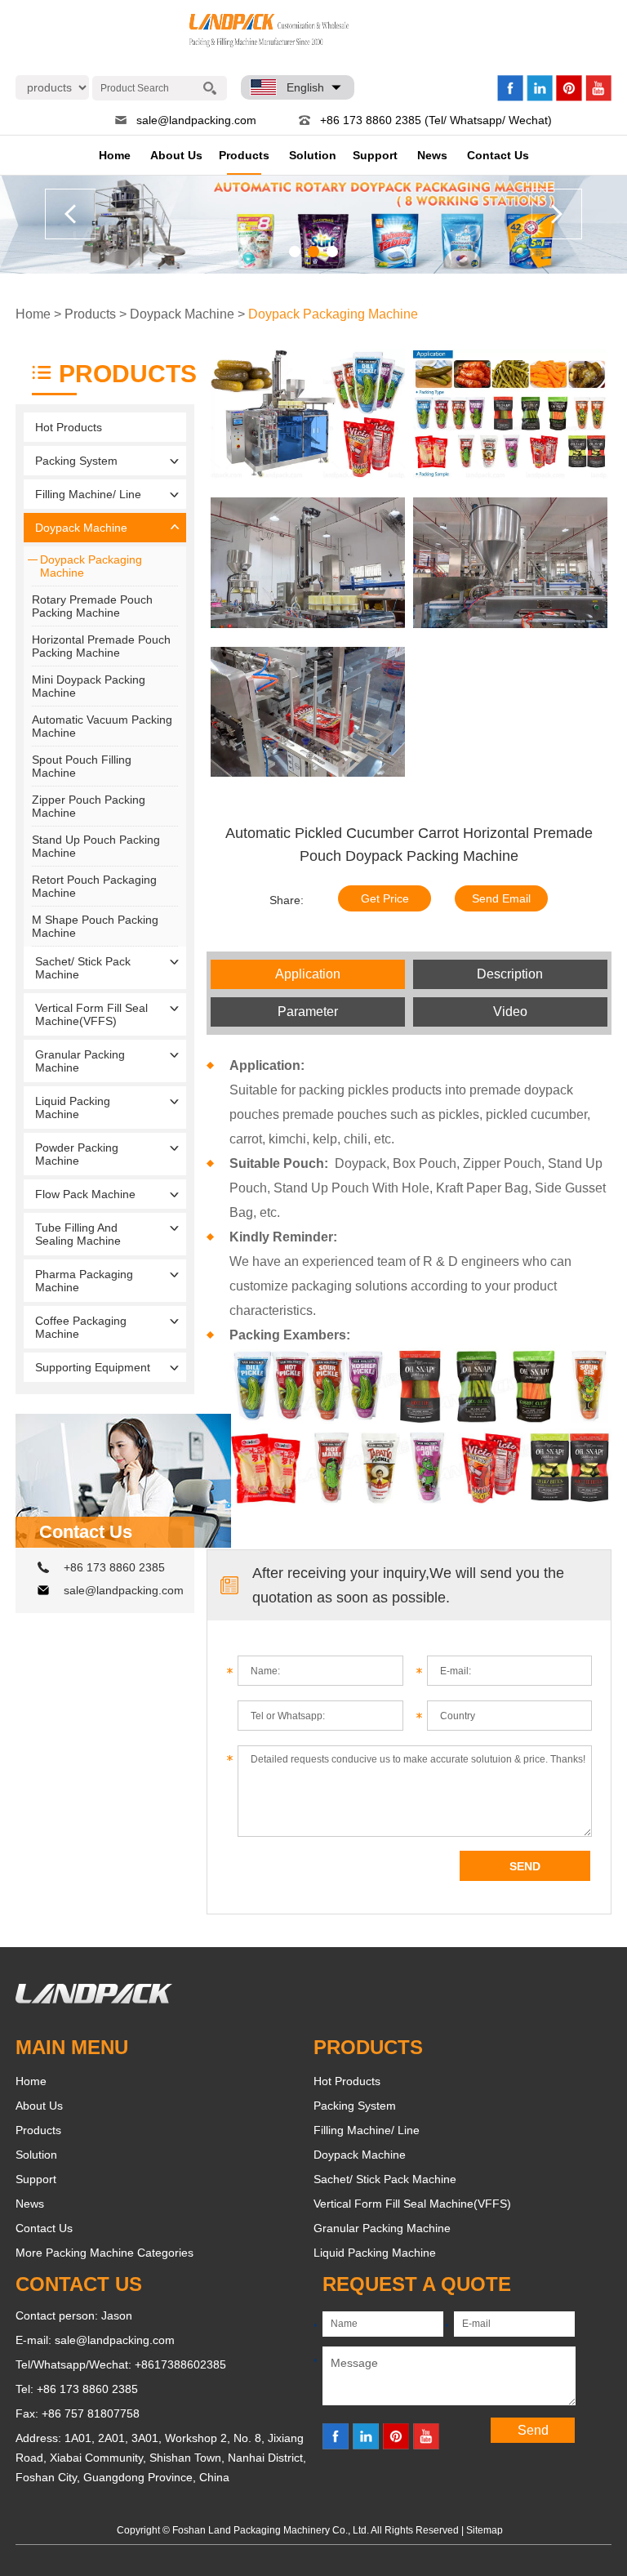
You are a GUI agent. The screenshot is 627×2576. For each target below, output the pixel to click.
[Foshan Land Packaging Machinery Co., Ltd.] (94, 1999)
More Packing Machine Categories (104, 2253)
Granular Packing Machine (80, 1061)
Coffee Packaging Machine (81, 1327)
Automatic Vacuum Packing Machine (102, 726)
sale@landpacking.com (196, 120)
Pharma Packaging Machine (84, 1281)
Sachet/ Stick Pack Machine (83, 968)
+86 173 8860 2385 (114, 1567)
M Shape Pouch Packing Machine (95, 926)
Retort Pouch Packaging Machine (94, 886)
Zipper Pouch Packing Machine (89, 806)
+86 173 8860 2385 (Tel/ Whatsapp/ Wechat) (436, 120)
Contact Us (498, 155)
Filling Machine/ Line (88, 494)
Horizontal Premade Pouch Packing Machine (101, 646)
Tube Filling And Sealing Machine (78, 1234)
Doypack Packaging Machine (333, 314)
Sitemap (485, 2530)
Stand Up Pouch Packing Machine (96, 846)
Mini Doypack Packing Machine (89, 686)
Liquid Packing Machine (73, 1108)
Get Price (385, 898)
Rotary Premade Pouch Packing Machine (92, 606)
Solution (313, 155)
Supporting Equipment (93, 1367)
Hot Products (69, 427)
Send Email (501, 898)
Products (244, 155)
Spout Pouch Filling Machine (82, 766)
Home (115, 155)
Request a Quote (417, 2284)
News (432, 155)
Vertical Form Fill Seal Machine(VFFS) (91, 1014)
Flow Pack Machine (85, 1194)
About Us (176, 155)
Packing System (76, 461)
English (305, 87)
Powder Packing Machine (77, 1154)
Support (375, 155)
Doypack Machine (182, 314)
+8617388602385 (180, 2364)
